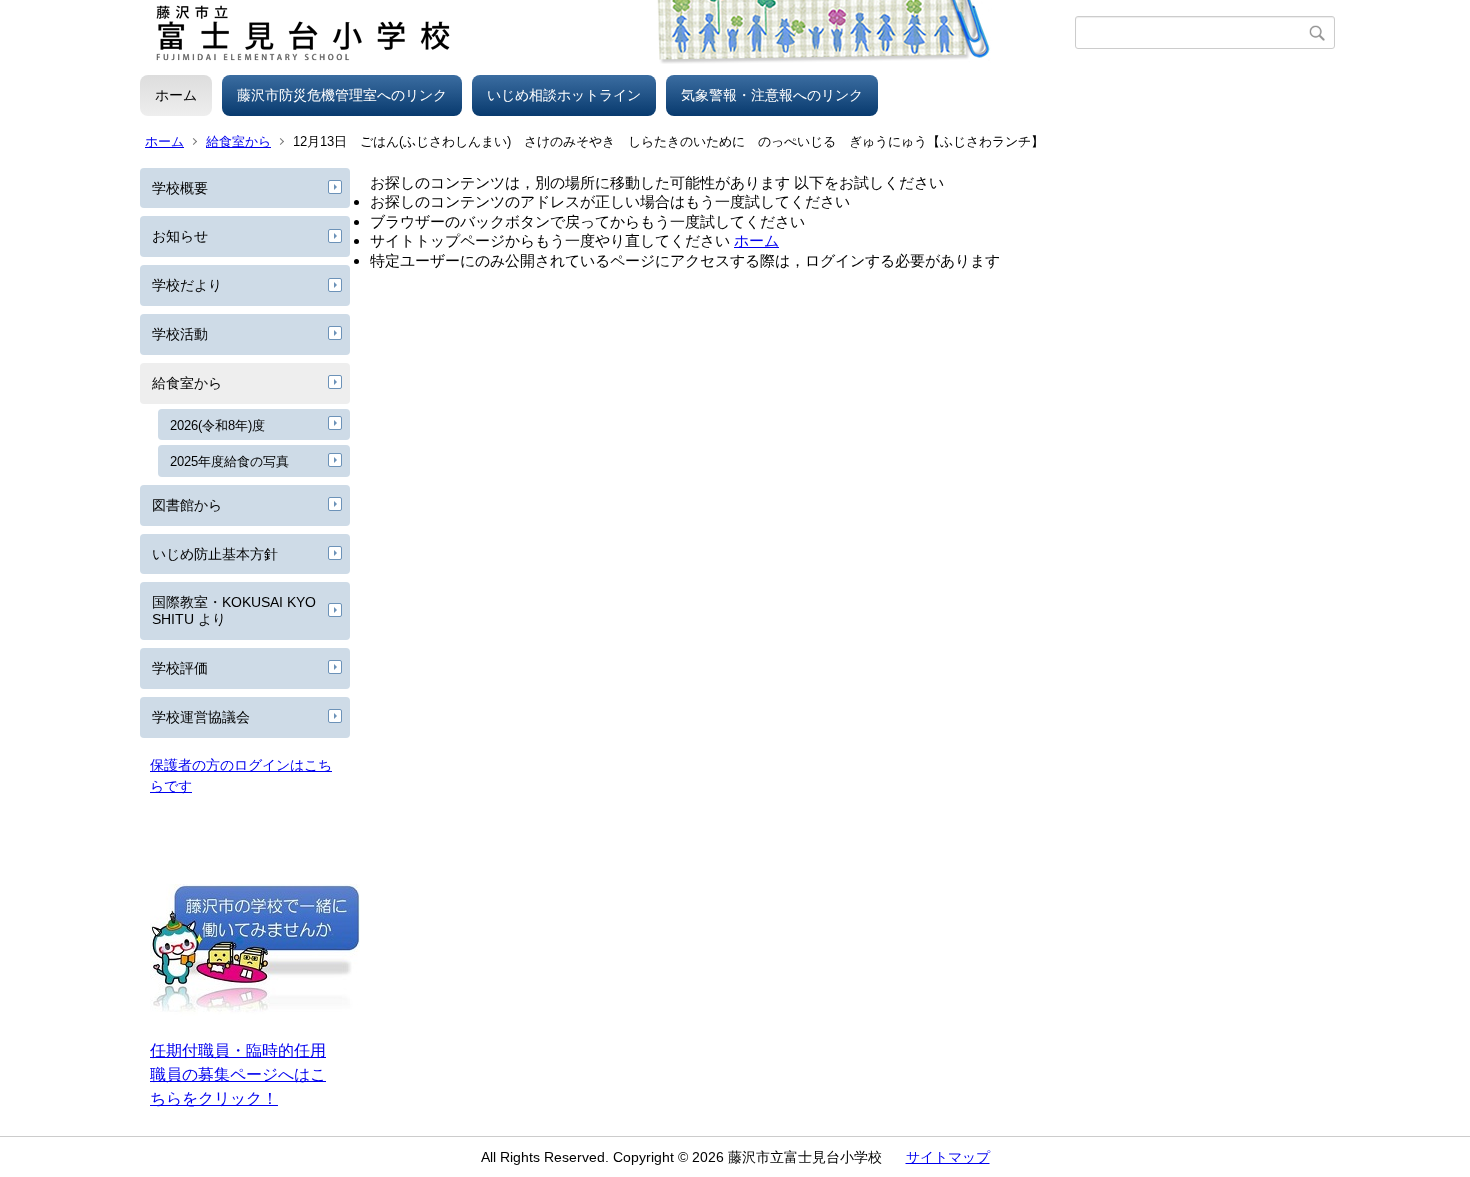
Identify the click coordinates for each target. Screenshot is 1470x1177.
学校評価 (180, 668)
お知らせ (180, 236)
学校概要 (180, 188)
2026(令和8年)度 (217, 425)
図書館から (187, 505)
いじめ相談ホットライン (564, 95)
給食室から (238, 141)
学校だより (187, 285)
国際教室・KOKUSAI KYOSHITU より (234, 610)
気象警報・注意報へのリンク (772, 95)
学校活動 (180, 334)
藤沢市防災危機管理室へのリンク (342, 95)
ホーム (176, 95)
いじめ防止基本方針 (215, 554)
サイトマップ (948, 1157)
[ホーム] (607, 33)
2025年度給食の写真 (229, 461)
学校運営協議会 (201, 717)
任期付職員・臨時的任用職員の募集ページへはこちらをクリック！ (238, 1074)
